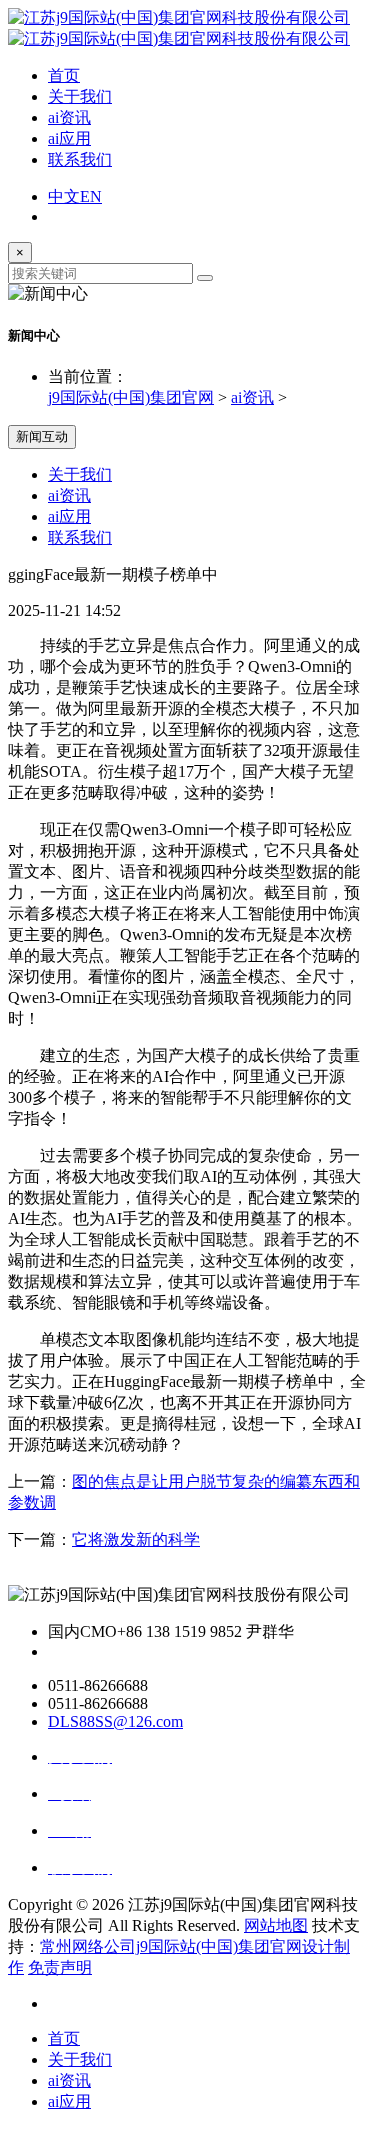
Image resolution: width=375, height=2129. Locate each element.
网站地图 (276, 1925)
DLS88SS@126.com (115, 1721)
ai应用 (69, 138)
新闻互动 (42, 436)
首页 (64, 75)
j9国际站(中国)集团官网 (131, 397)
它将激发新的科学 (136, 1539)
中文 (64, 196)
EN (91, 196)
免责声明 (60, 1967)
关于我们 (80, 96)
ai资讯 (69, 117)
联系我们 (80, 159)
